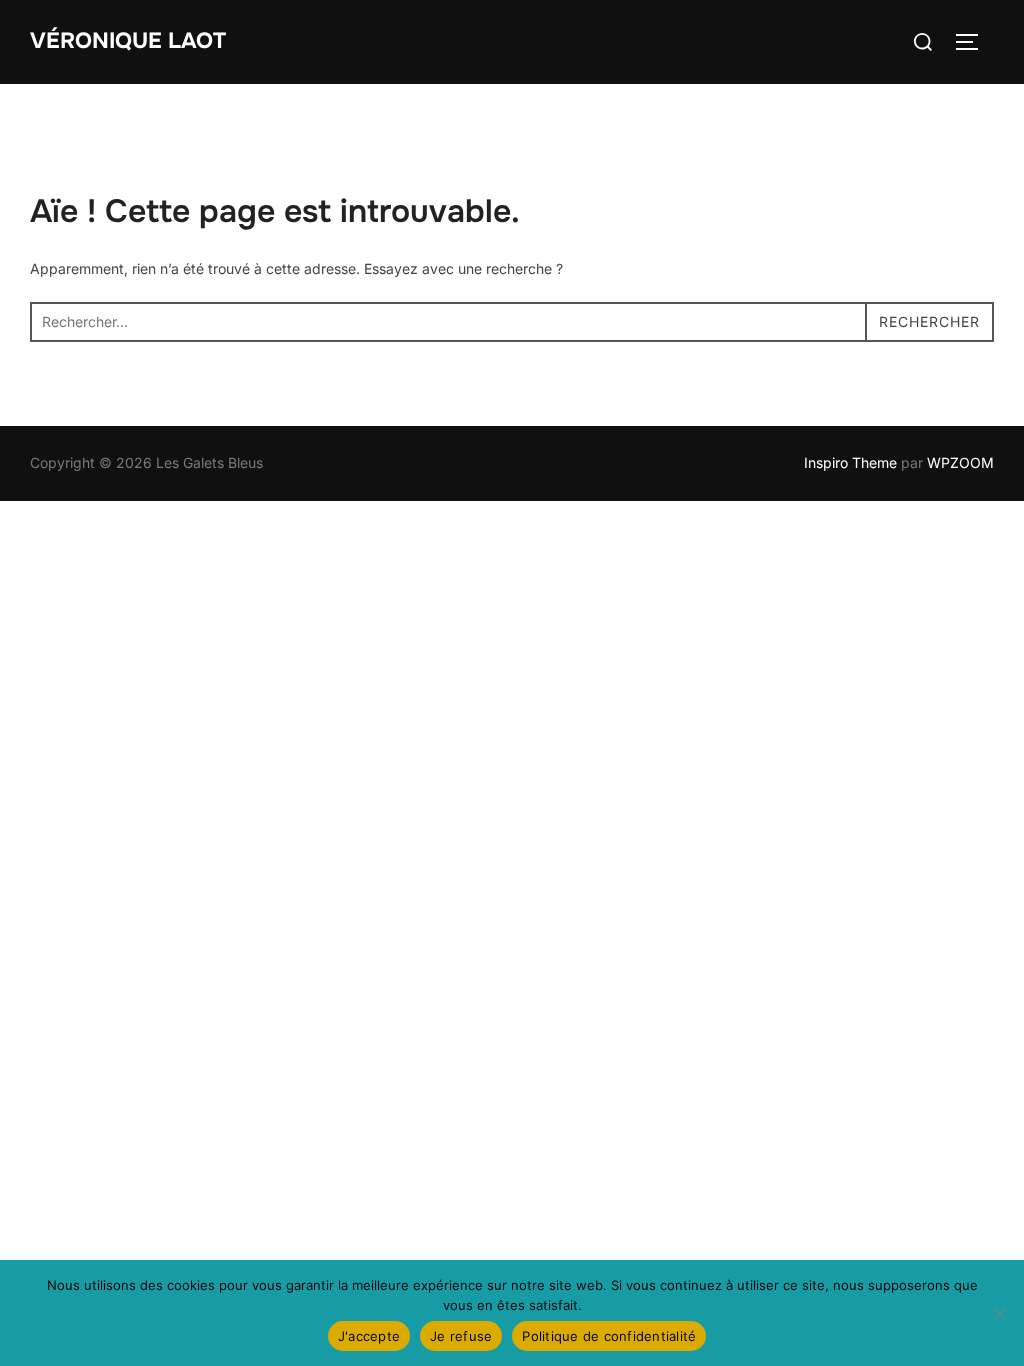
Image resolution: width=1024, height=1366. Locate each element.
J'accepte (369, 1336)
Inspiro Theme (850, 462)
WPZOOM (960, 462)
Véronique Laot (128, 41)
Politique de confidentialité (609, 1336)
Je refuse (461, 1336)
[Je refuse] (999, 1313)
